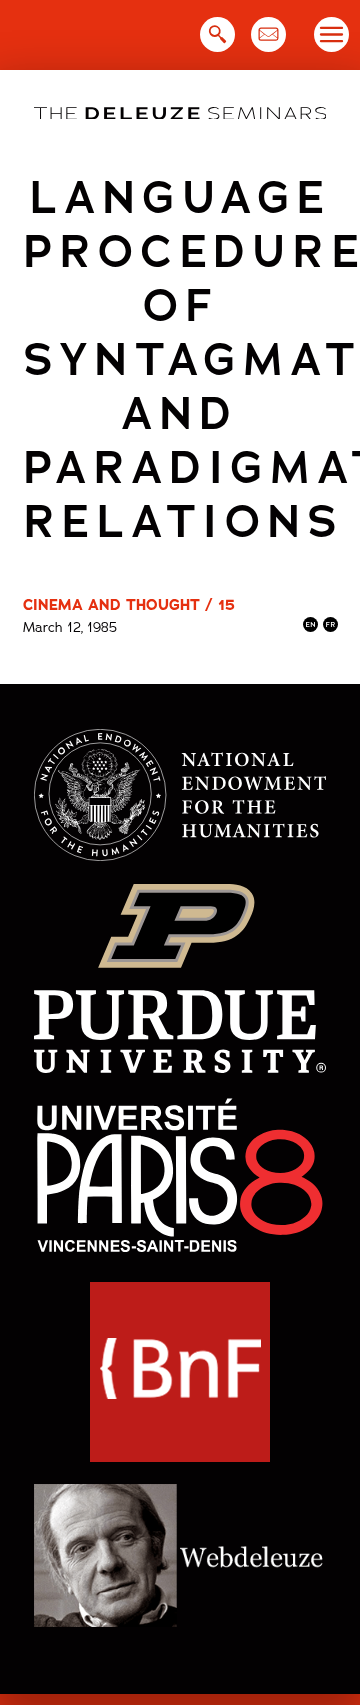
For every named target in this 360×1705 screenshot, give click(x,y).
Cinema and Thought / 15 (129, 605)
